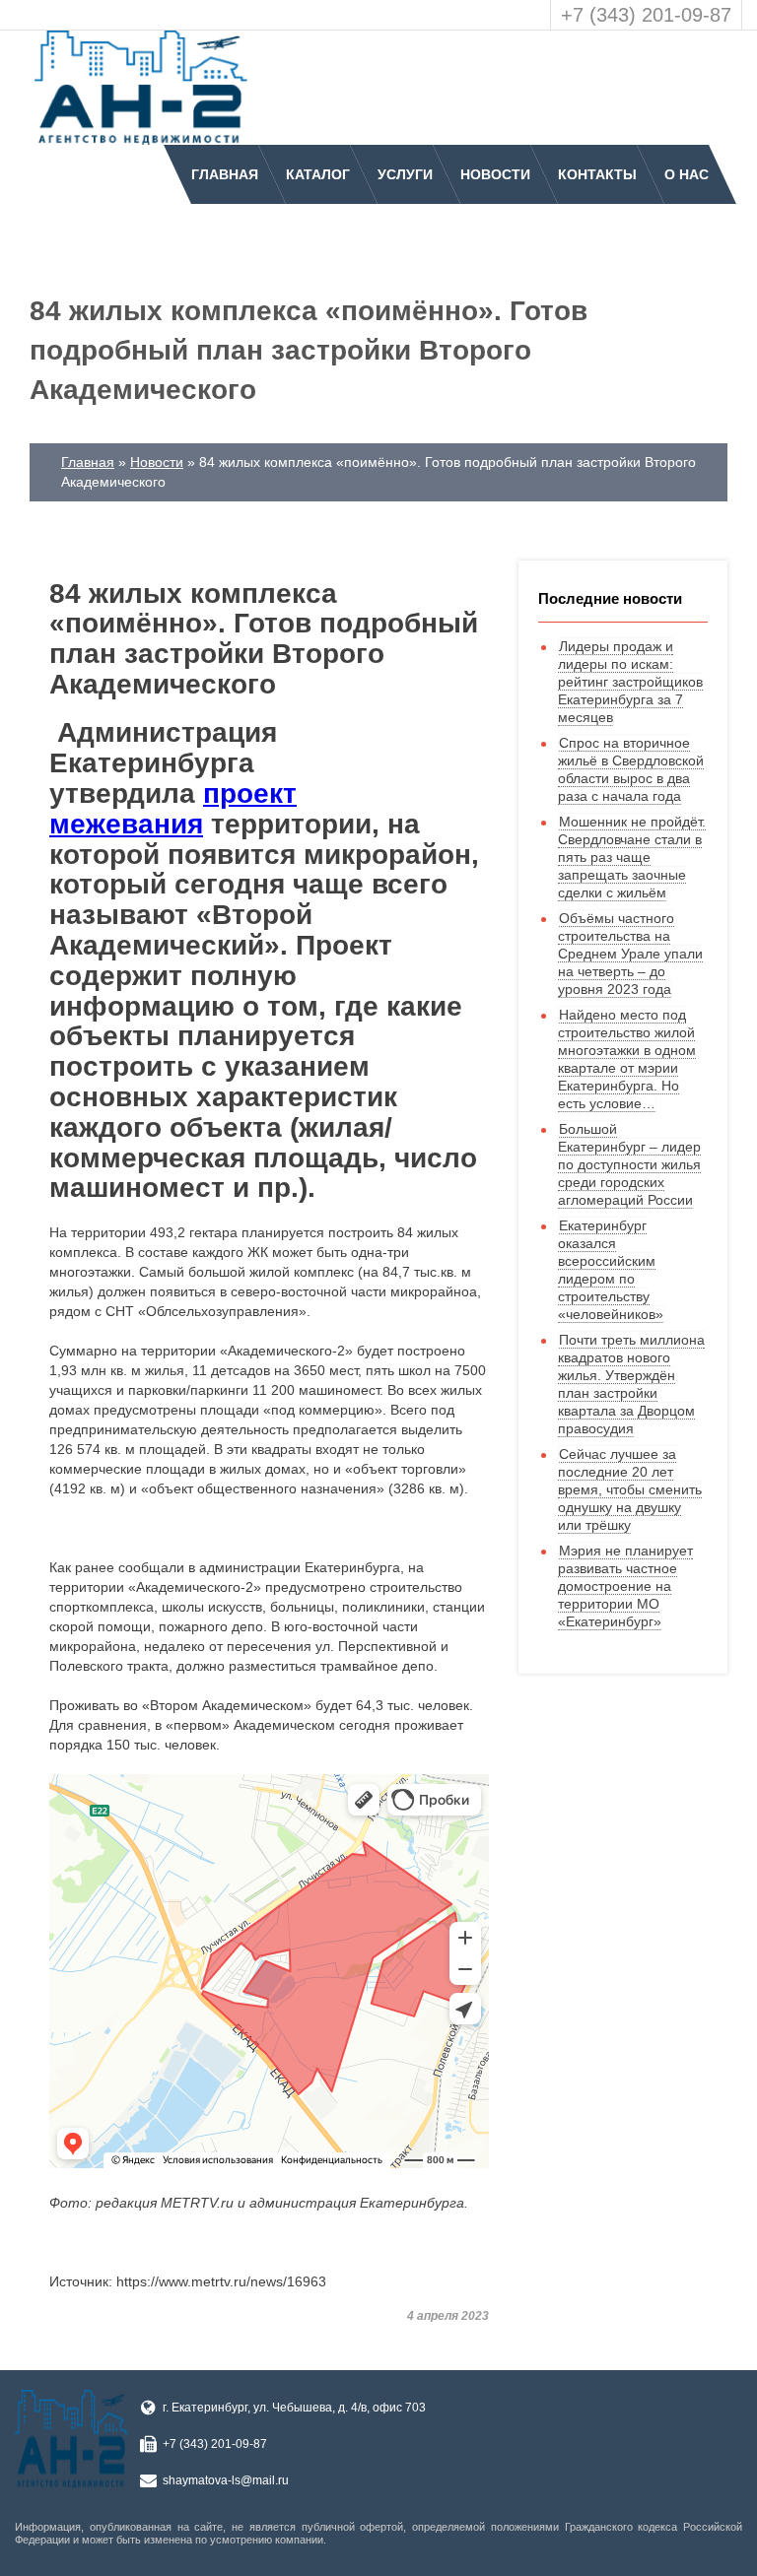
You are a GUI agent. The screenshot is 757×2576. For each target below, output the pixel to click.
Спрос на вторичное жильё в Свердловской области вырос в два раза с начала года (631, 769)
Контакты (597, 174)
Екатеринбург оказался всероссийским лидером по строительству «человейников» (611, 1270)
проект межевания (173, 809)
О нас (687, 174)
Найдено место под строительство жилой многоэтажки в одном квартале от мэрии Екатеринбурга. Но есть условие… (627, 1059)
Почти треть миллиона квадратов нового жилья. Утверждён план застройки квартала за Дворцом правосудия (631, 1384)
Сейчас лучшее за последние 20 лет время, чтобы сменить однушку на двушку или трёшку (630, 1489)
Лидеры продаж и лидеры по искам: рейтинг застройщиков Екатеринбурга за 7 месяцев (630, 682)
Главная (225, 174)
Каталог (318, 174)
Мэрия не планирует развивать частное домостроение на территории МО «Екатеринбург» (625, 1586)
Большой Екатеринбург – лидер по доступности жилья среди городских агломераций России (629, 1164)
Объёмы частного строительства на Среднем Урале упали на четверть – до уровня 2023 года (630, 954)
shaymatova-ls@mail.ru (226, 2480)
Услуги (405, 174)
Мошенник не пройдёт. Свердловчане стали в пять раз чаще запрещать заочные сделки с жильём (632, 857)
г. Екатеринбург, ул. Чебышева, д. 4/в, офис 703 (294, 2408)
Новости (495, 174)
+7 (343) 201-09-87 (646, 15)
